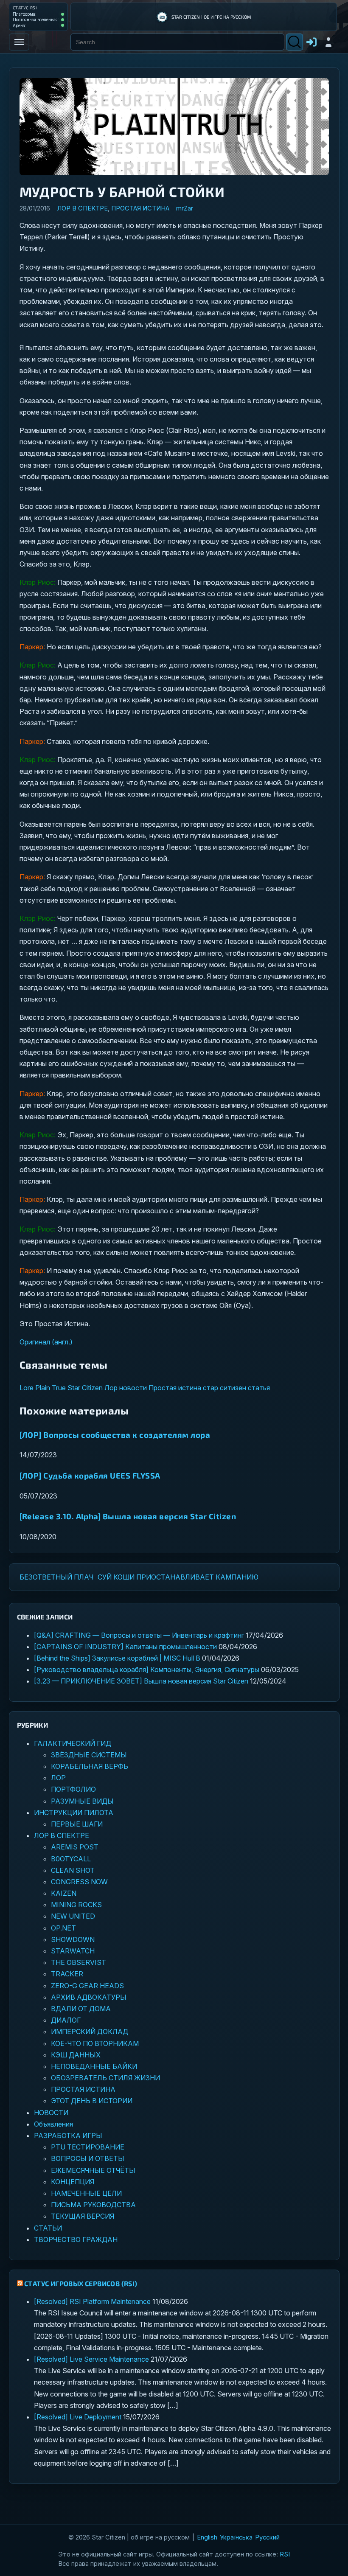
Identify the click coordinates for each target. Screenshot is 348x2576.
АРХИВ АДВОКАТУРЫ (89, 1997)
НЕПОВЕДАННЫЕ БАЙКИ (94, 2066)
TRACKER (67, 1974)
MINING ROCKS (76, 1905)
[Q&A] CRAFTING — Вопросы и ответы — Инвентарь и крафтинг (139, 1635)
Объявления (53, 2124)
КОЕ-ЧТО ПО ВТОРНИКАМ (95, 2043)
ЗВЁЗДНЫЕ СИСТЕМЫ (89, 1755)
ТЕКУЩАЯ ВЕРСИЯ (83, 2216)
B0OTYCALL (71, 1859)
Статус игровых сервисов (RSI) (81, 2283)
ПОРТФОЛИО (73, 1789)
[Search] (295, 42)
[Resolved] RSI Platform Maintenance (92, 2301)
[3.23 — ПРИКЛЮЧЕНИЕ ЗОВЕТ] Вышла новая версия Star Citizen (141, 1681)
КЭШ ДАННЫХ (76, 2055)
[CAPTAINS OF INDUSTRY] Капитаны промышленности (125, 1647)
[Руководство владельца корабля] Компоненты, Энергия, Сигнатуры (147, 1670)
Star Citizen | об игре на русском (212, 17)
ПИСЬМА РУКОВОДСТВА (93, 2205)
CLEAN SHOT (73, 1870)
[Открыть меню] (19, 42)
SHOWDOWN (73, 1939)
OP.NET (63, 1928)
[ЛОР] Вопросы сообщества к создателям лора (115, 1435)
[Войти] (328, 42)
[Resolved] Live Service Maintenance (91, 2359)
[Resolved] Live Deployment (78, 2417)
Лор (111, 1388)
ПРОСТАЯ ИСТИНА (140, 208)
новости (133, 1388)
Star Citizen (85, 1388)
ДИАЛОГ (66, 2020)
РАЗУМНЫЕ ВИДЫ (82, 1801)
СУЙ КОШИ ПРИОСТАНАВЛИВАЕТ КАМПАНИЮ (178, 1577)
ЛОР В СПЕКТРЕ (82, 208)
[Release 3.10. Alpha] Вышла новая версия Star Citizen (128, 1516)
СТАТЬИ (48, 2228)
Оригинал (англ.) (46, 1342)
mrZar (185, 208)
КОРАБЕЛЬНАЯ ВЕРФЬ (90, 1766)
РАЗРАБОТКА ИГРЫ (68, 2135)
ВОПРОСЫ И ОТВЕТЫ (88, 2158)
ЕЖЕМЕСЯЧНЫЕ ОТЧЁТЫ (93, 2170)
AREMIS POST (75, 1847)
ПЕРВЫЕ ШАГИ (77, 1824)
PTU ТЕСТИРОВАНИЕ (88, 2147)
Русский (267, 2537)
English (207, 2537)
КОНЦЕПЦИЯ (73, 2182)
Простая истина (175, 1388)
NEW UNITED (73, 1916)
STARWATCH (73, 1951)
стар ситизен (225, 1388)
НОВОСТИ (51, 2113)
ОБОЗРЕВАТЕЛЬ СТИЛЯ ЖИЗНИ (105, 2078)
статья (259, 1388)
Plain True (51, 1388)
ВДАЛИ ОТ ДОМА (81, 2009)
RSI (285, 2554)
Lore (27, 1388)
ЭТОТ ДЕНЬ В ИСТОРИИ (92, 2101)
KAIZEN (64, 1893)
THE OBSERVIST (79, 1962)
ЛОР (58, 1778)
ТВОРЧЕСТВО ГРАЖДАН (76, 2239)
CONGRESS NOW (79, 1882)
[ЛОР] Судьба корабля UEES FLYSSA (90, 1475)
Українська (236, 2537)
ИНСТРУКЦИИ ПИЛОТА (74, 1813)
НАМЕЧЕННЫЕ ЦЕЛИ (86, 2193)
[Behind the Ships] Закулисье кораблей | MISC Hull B (117, 1658)
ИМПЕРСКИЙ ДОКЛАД (90, 2032)
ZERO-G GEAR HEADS (87, 1986)
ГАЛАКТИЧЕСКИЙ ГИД (73, 1743)
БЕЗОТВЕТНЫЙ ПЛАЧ (56, 1577)
